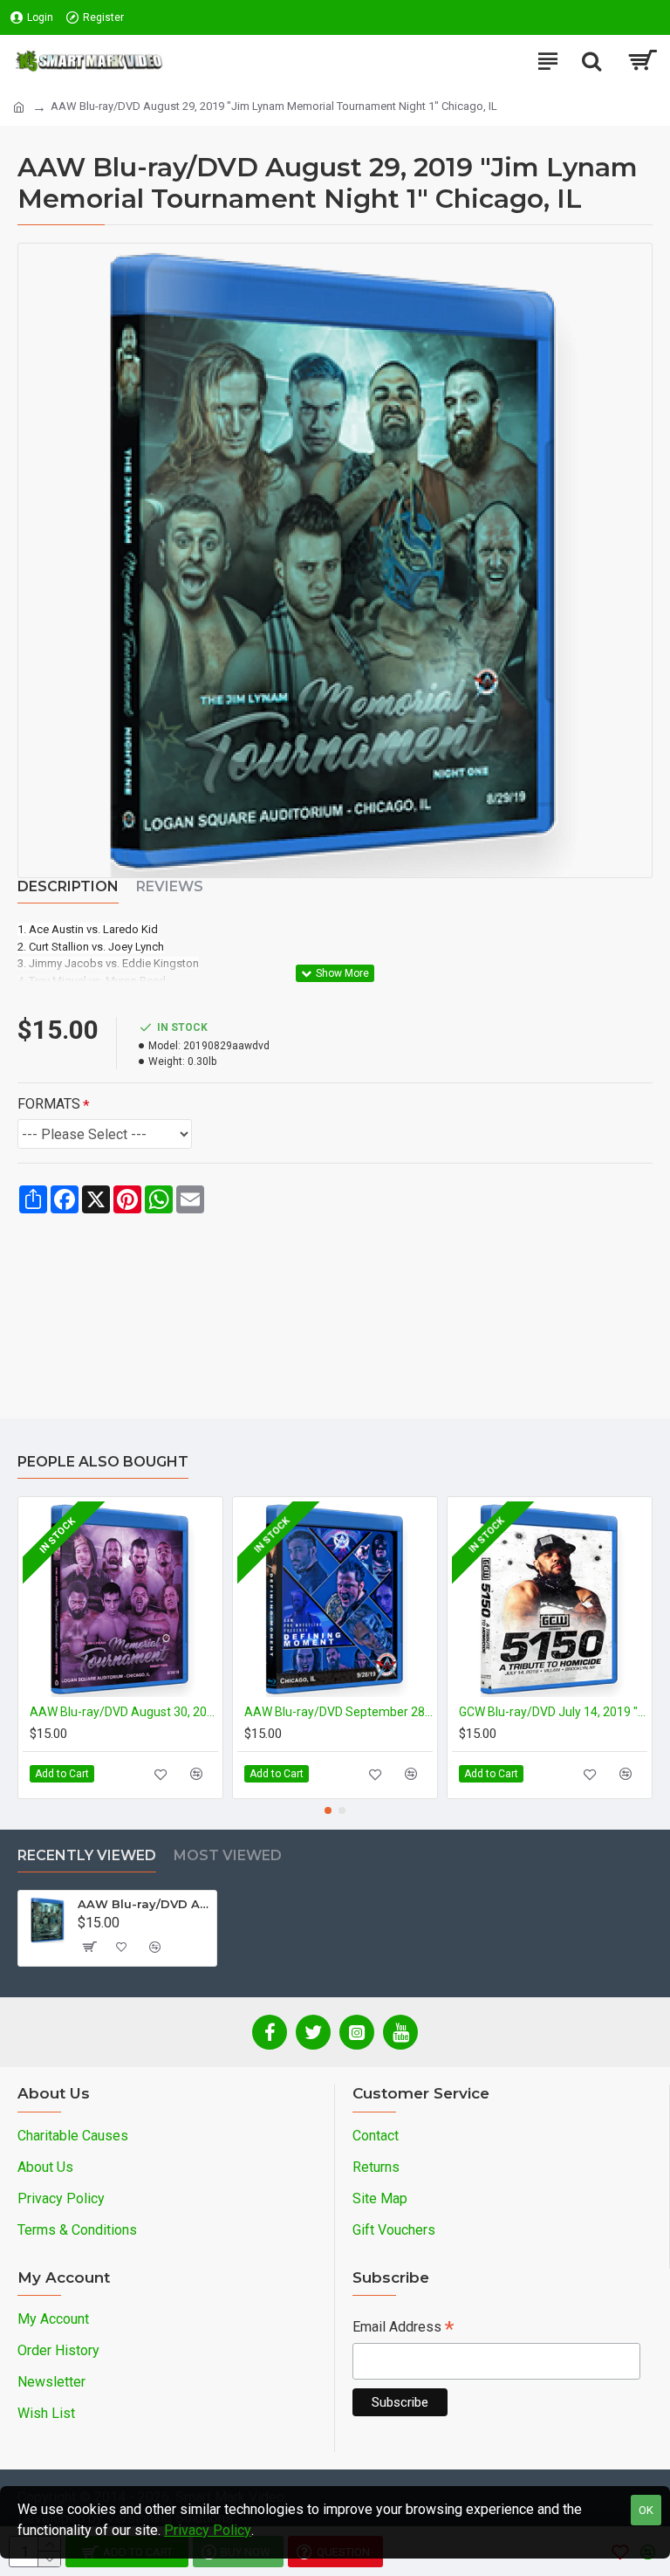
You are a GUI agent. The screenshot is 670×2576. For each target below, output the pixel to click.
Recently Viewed (87, 1855)
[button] (328, 1810)
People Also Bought (103, 1462)
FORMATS (49, 1104)
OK (646, 2510)
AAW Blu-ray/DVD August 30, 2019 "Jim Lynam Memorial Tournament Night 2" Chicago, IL (124, 1712)
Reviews (170, 886)
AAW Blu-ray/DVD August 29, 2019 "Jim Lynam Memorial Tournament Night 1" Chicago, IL (144, 1904)
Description (68, 886)
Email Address (403, 2329)
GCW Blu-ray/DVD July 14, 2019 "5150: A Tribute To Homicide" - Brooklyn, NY (553, 1712)
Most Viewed (228, 1855)
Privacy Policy (208, 2530)
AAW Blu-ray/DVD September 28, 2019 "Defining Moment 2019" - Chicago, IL (338, 1712)
